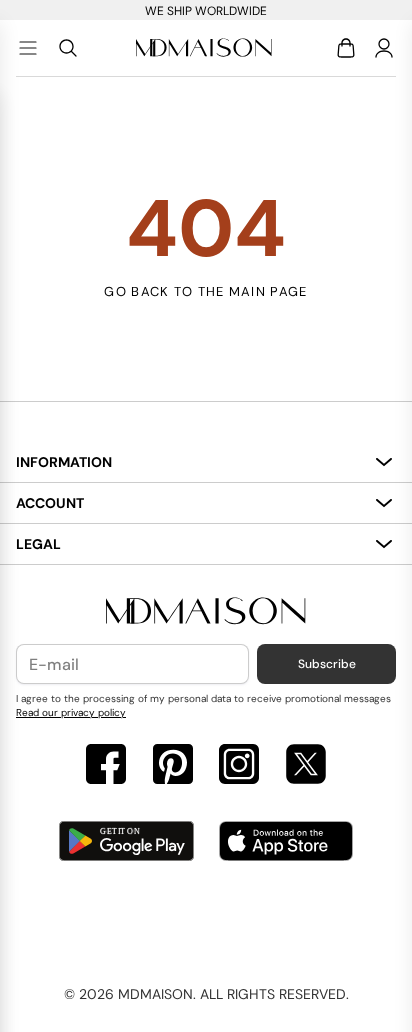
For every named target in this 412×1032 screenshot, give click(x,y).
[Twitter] (306, 766)
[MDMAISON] (204, 48)
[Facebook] (106, 766)
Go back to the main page (205, 291)
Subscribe (327, 664)
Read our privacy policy (71, 712)
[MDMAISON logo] (206, 611)
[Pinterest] (173, 766)
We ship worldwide (206, 11)
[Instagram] (239, 766)
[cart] (349, 48)
